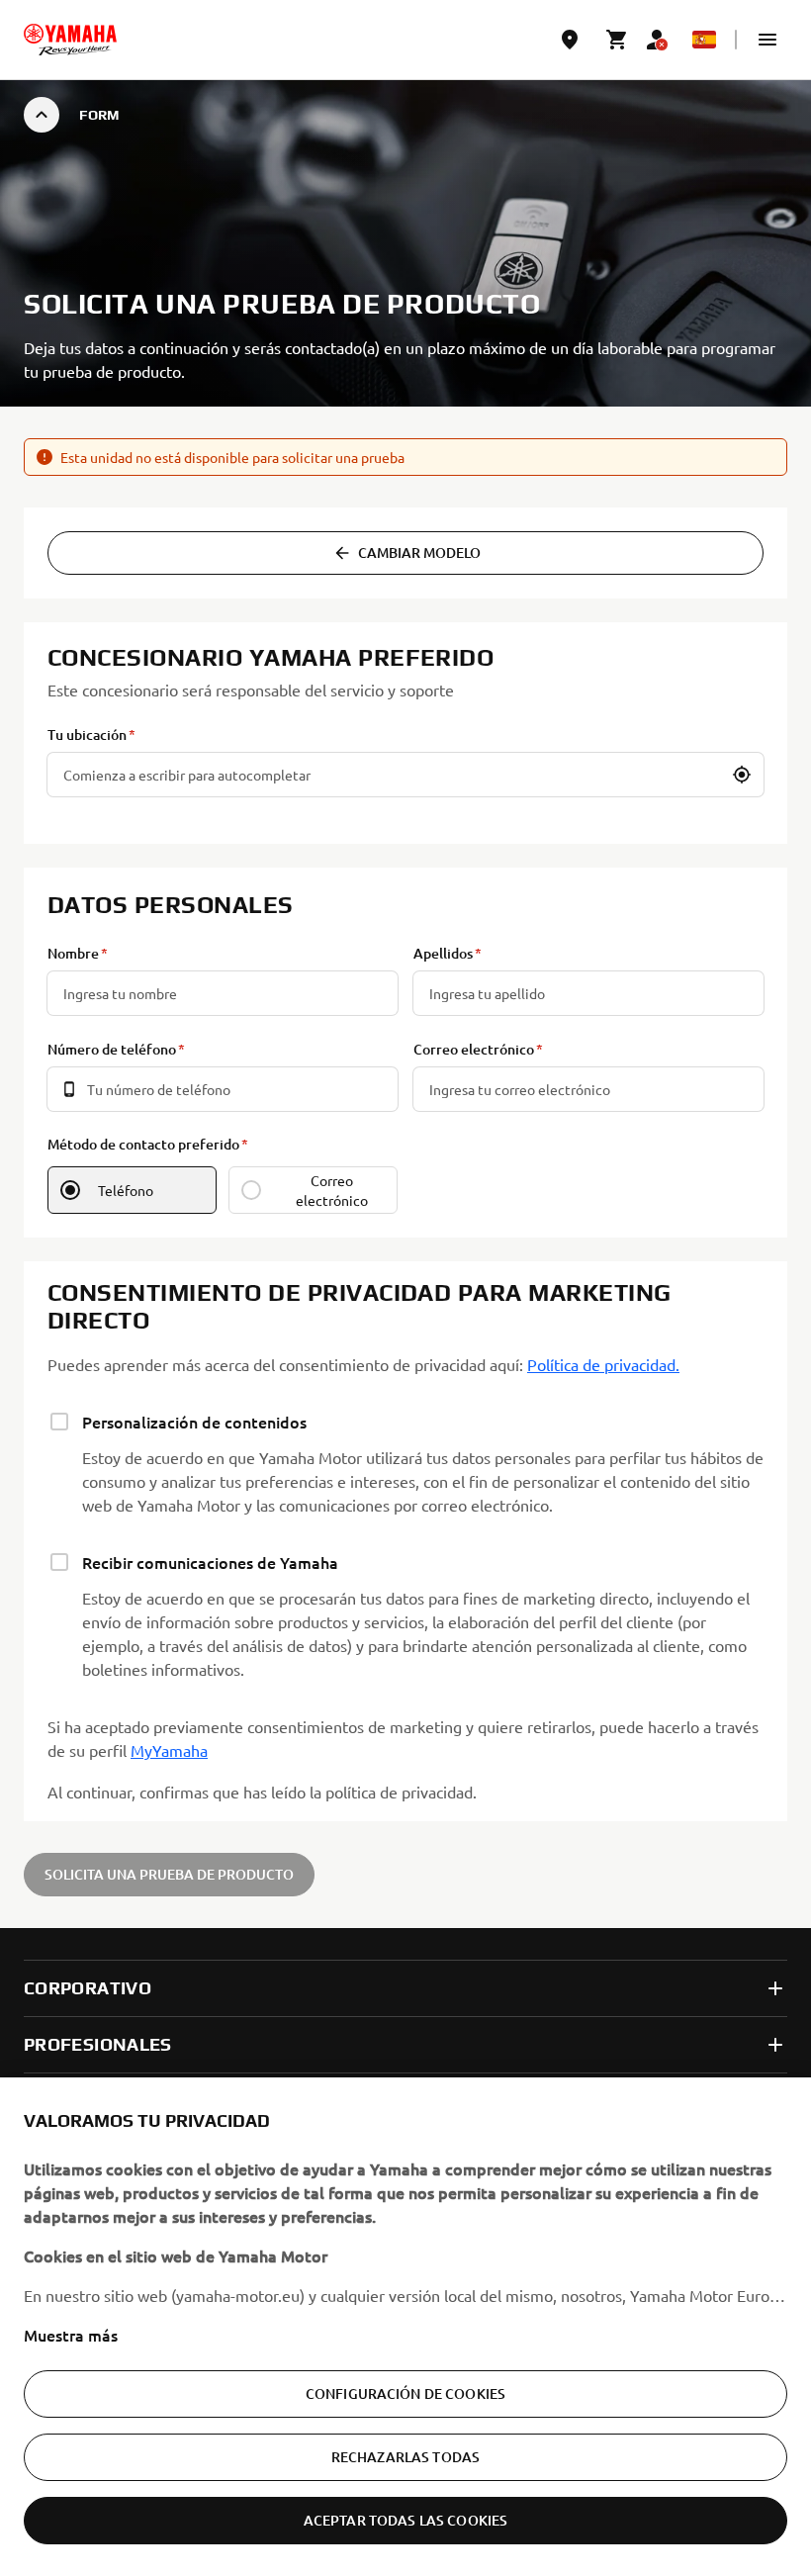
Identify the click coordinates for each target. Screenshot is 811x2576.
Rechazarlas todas (405, 2457)
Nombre (73, 953)
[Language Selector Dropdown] (704, 40)
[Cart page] (617, 40)
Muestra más (71, 2335)
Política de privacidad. (603, 1364)
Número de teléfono (112, 1049)
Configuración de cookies (405, 2393)
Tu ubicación (87, 735)
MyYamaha (169, 1750)
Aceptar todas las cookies (406, 2520)
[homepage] (70, 40)
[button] (767, 40)
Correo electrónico (474, 1049)
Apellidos (443, 953)
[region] (405, 2327)
